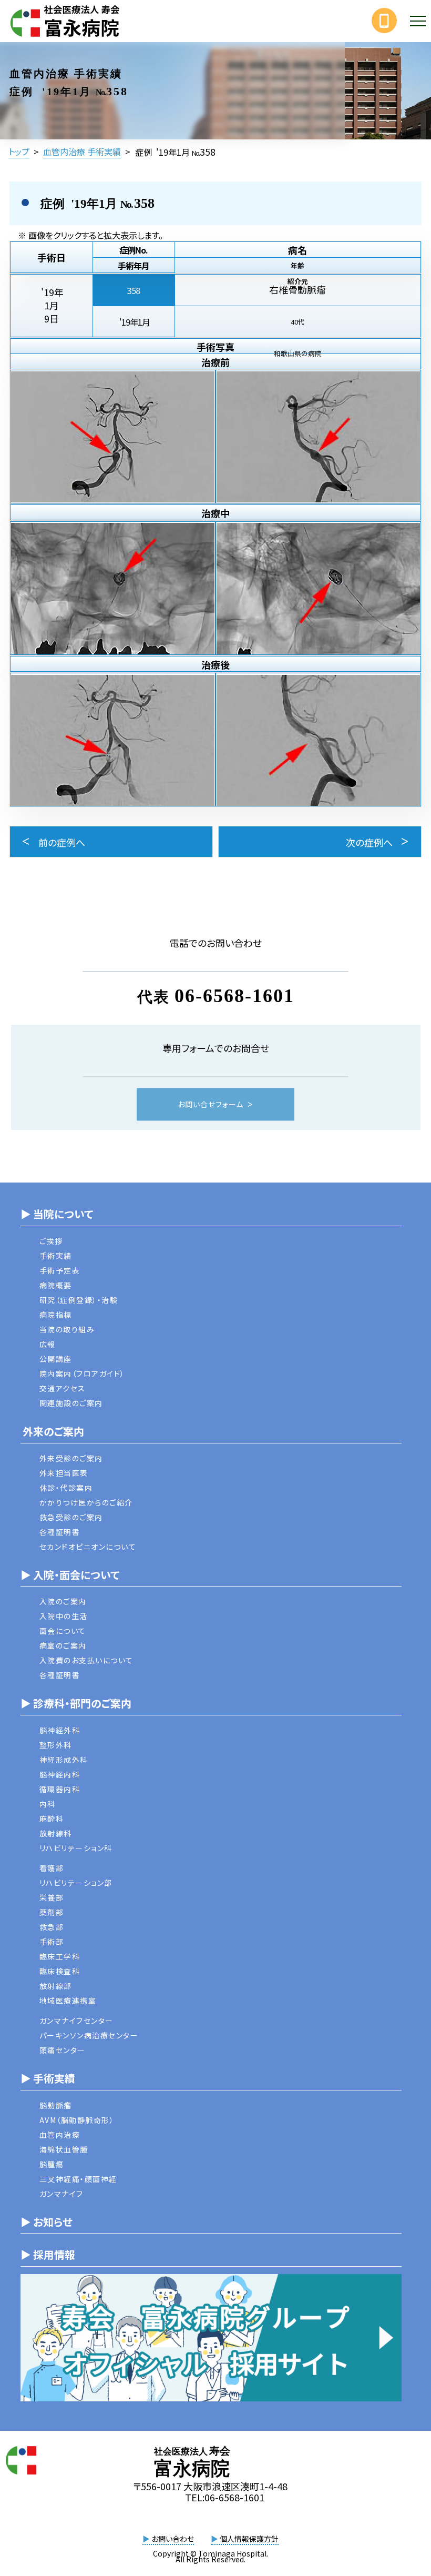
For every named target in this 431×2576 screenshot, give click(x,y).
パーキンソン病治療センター (89, 2035)
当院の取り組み (67, 1329)
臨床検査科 (60, 1971)
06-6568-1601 (234, 996)
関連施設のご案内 (71, 1403)
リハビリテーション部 (76, 1883)
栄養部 (52, 1897)
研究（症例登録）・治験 (79, 1300)
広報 (48, 1344)
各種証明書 (60, 1532)
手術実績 (56, 1256)
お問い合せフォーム (211, 1105)
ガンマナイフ (61, 2194)
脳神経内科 (60, 1774)
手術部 (52, 1942)
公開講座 (56, 1359)
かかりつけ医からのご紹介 (86, 1502)
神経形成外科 (64, 1760)
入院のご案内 (63, 1601)
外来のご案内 (52, 1431)
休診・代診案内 (66, 1488)
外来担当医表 (64, 1473)
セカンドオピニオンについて (88, 1547)
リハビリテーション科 (76, 1848)
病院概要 (56, 1285)
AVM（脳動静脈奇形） (77, 2120)
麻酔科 (52, 1819)
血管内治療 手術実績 (82, 151)
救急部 (52, 1927)
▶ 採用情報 (48, 2254)
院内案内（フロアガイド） (82, 1373)
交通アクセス (63, 1388)
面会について (63, 1631)
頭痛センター (63, 2050)
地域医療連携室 (68, 2001)
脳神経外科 (60, 1730)
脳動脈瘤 (56, 2105)
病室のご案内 (63, 1645)
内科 (48, 1804)
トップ (19, 151)
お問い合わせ (168, 2539)
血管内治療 (60, 2135)
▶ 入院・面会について (70, 1575)
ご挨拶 (51, 1241)
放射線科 (56, 1833)
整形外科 (56, 1745)
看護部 (52, 1868)
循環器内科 (60, 1789)
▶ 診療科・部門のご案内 (76, 1703)
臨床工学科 (60, 1956)
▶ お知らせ (47, 2222)
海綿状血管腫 (64, 2149)
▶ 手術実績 (48, 2078)
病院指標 (56, 1315)
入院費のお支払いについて (86, 1660)
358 (134, 290)
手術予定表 (60, 1270)
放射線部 (56, 1986)
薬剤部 (52, 1912)
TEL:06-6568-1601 (225, 2497)
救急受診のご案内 (71, 1517)
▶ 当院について (57, 1214)
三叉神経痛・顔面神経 (78, 2179)
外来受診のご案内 (71, 1458)
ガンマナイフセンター (76, 2021)
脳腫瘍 (52, 2164)
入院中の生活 (64, 1616)
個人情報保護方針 (245, 2539)
